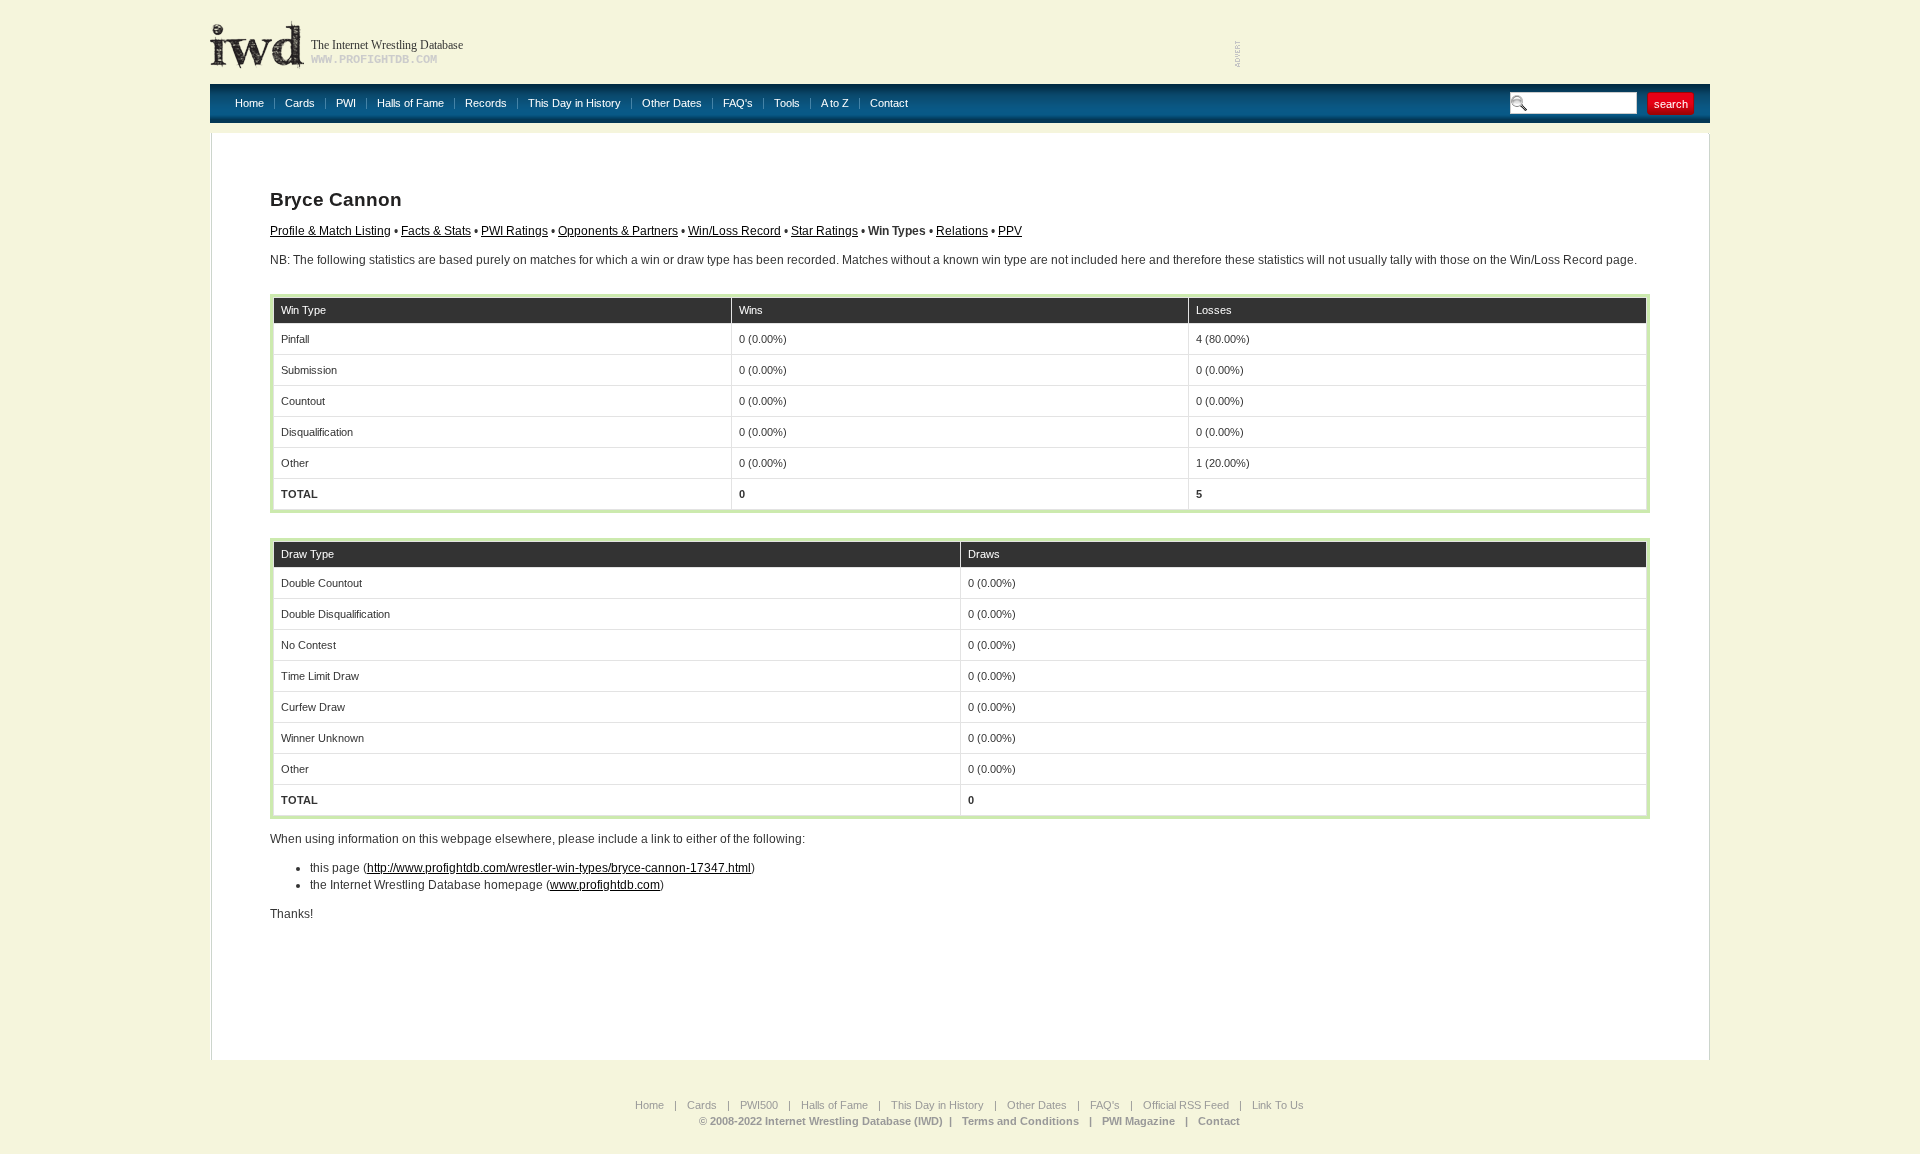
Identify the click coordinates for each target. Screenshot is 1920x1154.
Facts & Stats (436, 231)
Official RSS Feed (1186, 1105)
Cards (300, 103)
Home (249, 103)
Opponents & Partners (618, 231)
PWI (346, 103)
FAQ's (738, 103)
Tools (787, 103)
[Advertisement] (1476, 40)
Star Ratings (824, 231)
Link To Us (1278, 1105)
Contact (889, 103)
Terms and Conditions (1020, 1121)
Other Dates (672, 103)
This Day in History (574, 103)
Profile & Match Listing (330, 231)
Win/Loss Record (734, 231)
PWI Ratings (514, 231)
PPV (1010, 231)
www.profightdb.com (605, 885)
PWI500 (759, 1105)
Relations (962, 231)
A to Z (835, 103)
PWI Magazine (1138, 1121)
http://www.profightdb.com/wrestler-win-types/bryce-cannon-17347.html (559, 868)
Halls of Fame (410, 103)
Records (486, 103)
